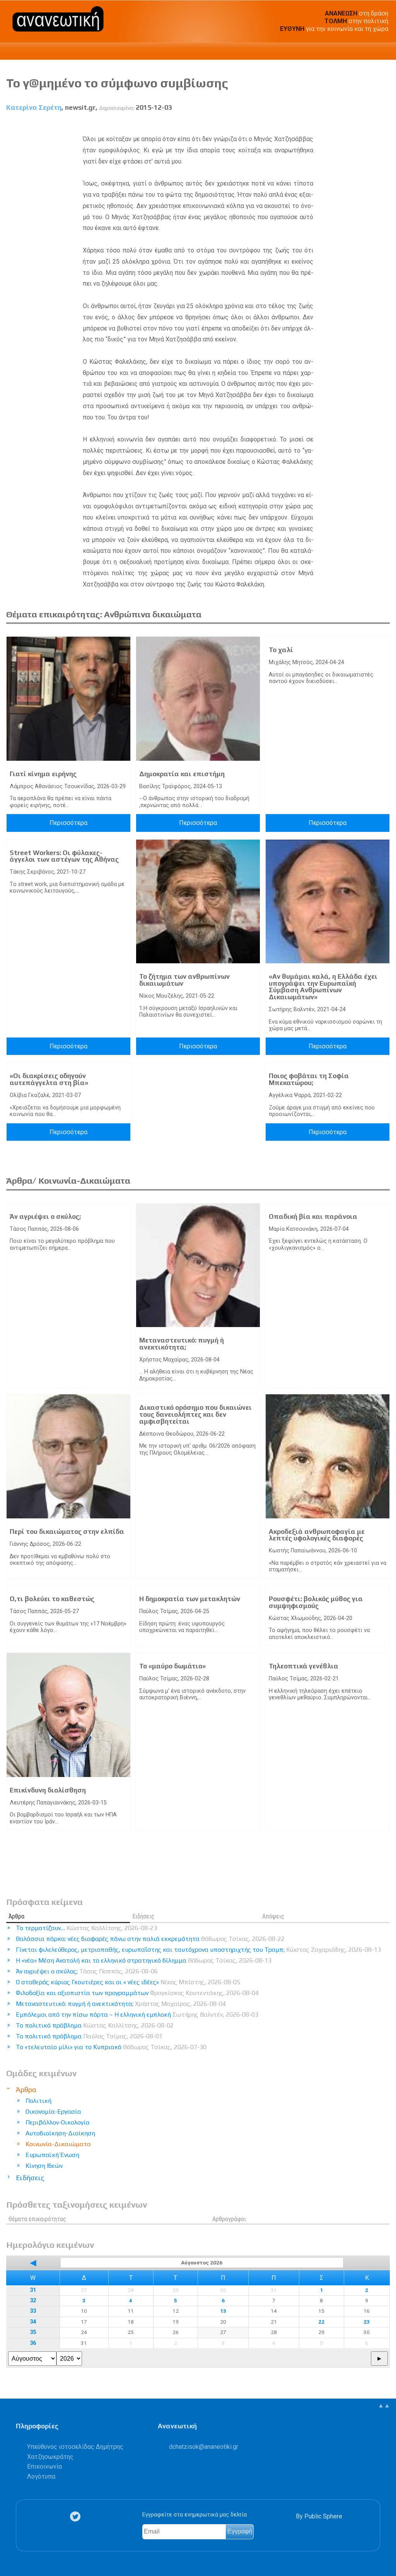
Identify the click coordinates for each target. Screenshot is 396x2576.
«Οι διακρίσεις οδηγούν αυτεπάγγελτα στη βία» (49, 1079)
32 (33, 2301)
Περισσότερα (68, 823)
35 (33, 2332)
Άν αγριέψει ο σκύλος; (45, 1216)
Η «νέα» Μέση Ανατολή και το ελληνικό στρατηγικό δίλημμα (144, 1960)
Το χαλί (281, 650)
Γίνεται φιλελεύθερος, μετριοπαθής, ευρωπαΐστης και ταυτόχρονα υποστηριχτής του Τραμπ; (198, 1950)
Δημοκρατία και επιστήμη (182, 774)
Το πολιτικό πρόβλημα (95, 2025)
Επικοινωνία (44, 2466)
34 (33, 2322)
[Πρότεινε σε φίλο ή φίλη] (384, 125)
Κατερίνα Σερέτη (34, 107)
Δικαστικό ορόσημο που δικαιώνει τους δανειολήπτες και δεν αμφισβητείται (195, 1414)
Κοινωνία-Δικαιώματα (58, 2144)
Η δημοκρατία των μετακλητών (190, 1599)
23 (367, 2322)
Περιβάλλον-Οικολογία (58, 2122)
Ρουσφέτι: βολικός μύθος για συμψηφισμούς (316, 1602)
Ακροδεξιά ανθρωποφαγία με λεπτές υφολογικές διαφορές (317, 1535)
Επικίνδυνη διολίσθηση (48, 1790)
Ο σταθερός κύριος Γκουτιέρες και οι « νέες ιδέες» (128, 1982)
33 (33, 2311)
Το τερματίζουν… (86, 1928)
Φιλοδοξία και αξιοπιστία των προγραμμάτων (137, 1993)
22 (321, 2322)
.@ (204, 2447)
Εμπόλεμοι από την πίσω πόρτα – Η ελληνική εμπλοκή (137, 2015)
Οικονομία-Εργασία (53, 2112)
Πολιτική (38, 2101)
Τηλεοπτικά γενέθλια (304, 1666)
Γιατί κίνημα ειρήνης (43, 774)
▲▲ (384, 2405)
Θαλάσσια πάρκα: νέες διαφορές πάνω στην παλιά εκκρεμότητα (150, 1939)
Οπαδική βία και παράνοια (313, 1216)
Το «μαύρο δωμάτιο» (172, 1666)
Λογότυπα (41, 2476)
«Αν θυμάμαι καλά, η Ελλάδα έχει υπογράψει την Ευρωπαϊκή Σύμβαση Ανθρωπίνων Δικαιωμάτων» (323, 987)
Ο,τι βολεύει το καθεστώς (52, 1599)
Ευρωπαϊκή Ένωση (52, 2155)
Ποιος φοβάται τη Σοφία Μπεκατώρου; (309, 1079)
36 (33, 2343)
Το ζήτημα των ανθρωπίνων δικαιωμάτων (184, 980)
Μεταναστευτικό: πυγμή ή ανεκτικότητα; (182, 1344)
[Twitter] (77, 2516)
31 (33, 2290)
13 (223, 2311)
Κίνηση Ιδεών (44, 2166)
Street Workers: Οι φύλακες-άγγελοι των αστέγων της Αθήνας (64, 856)
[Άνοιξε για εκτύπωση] (370, 125)
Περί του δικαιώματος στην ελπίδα (67, 1532)
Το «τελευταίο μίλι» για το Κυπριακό (111, 2047)
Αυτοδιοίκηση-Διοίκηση (60, 2133)
